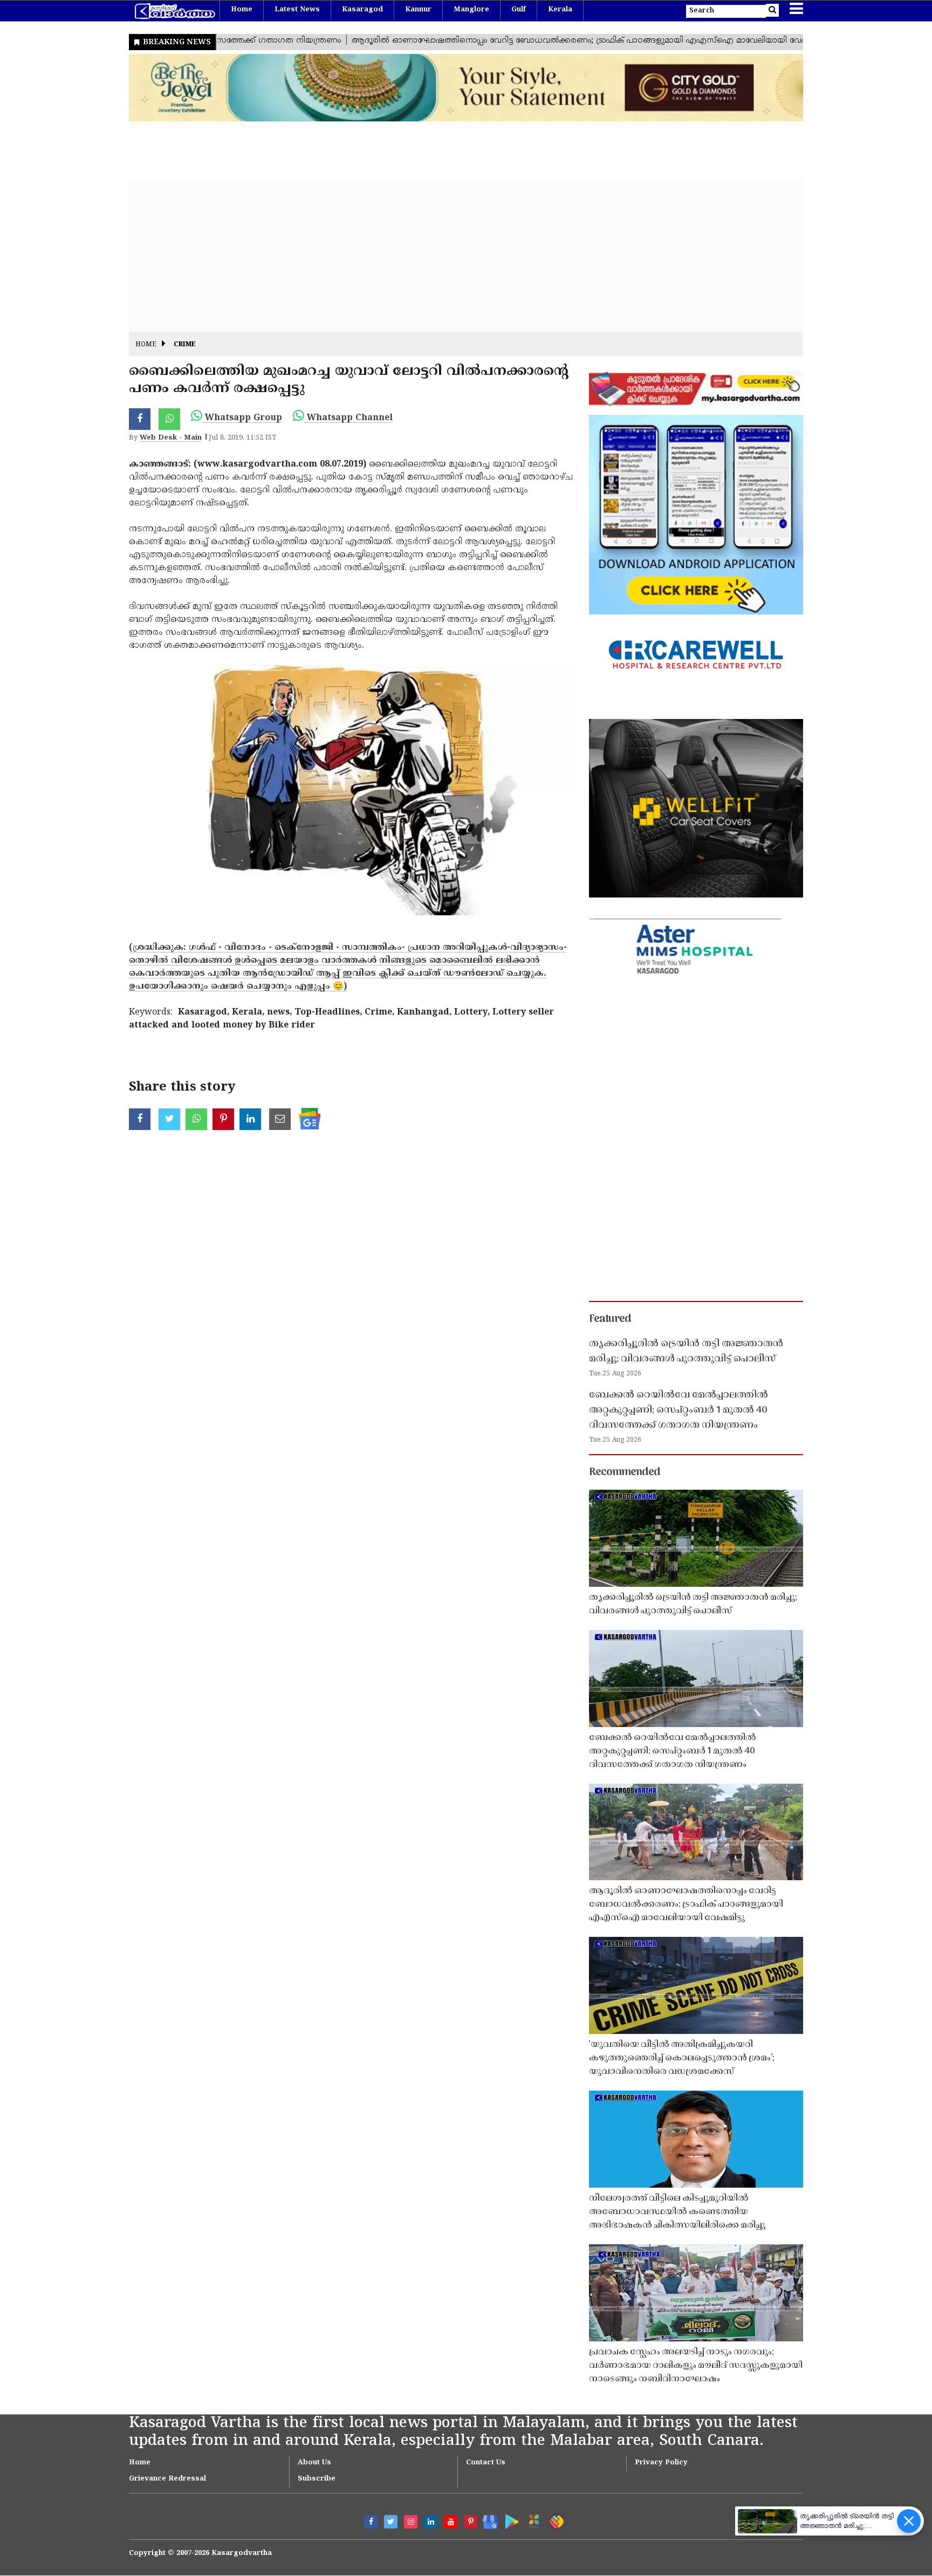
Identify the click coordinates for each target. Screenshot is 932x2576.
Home (242, 10)
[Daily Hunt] (532, 2520)
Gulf (519, 10)
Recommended (625, 1472)
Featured (610, 1319)
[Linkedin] (431, 2522)
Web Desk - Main (171, 438)
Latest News (297, 10)
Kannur (418, 10)
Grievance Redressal (167, 2479)
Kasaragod (362, 10)
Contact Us (486, 2463)
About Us (314, 2463)
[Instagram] (411, 2522)
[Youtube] (451, 2522)
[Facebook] (371, 2522)
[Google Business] (487, 2520)
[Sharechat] (555, 2520)
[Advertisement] (453, 256)
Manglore (471, 10)
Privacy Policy (661, 2463)
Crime (185, 345)
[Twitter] (391, 2522)
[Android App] (509, 2520)
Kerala (560, 10)
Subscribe (317, 2479)
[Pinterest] (471, 2522)
